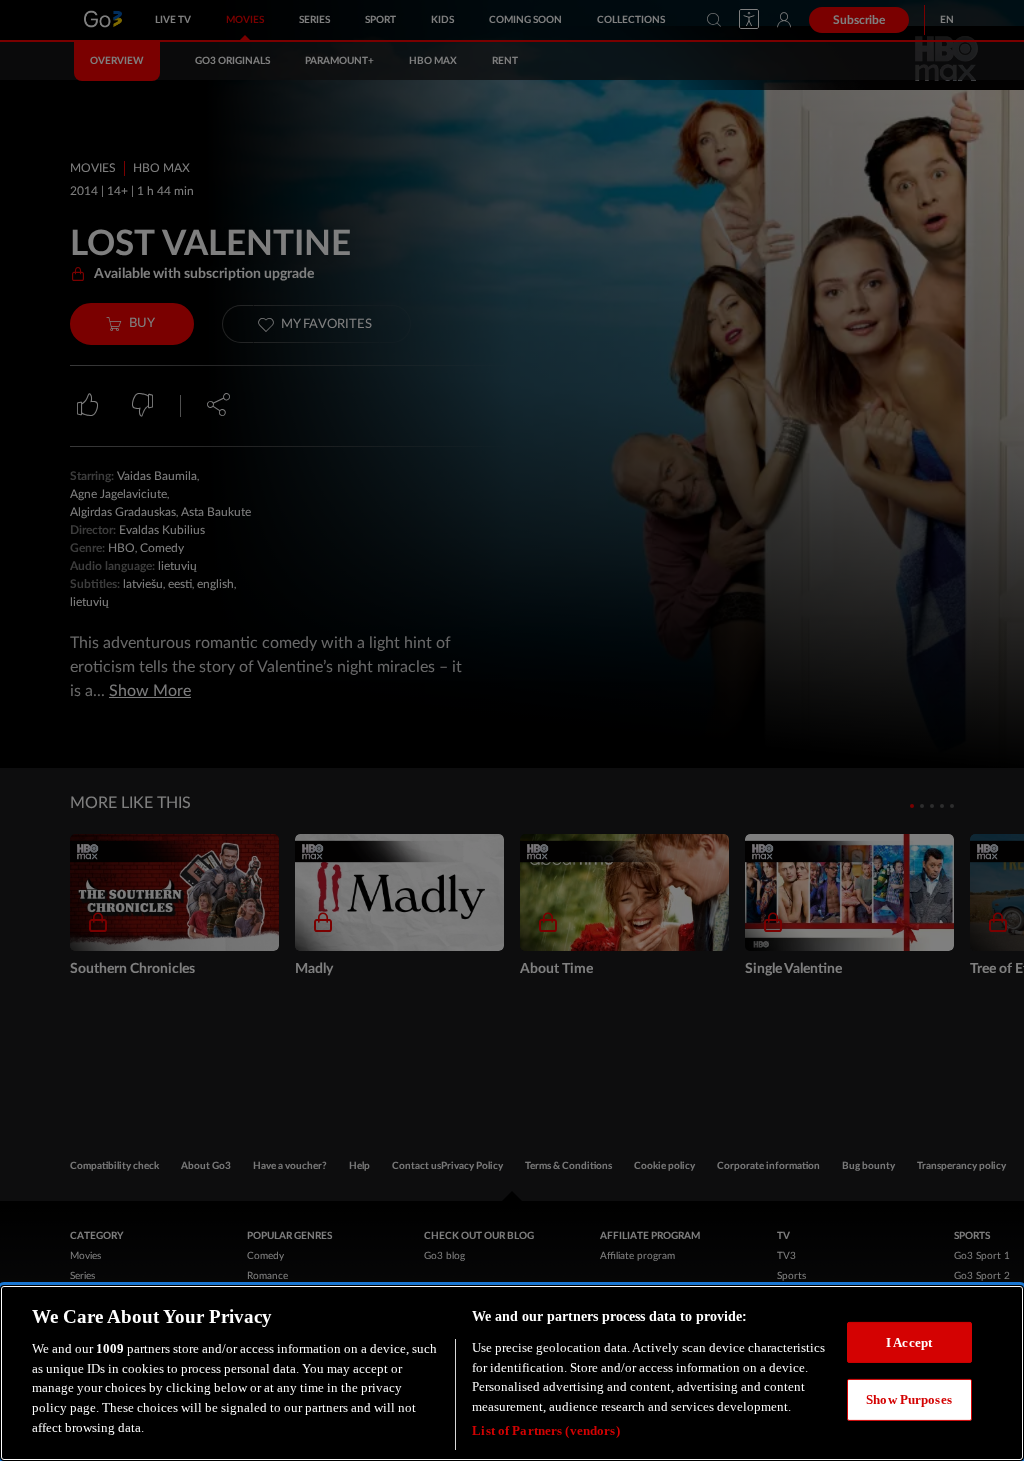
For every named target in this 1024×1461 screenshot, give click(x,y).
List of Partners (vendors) (545, 1430)
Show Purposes (909, 1399)
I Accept (909, 1342)
